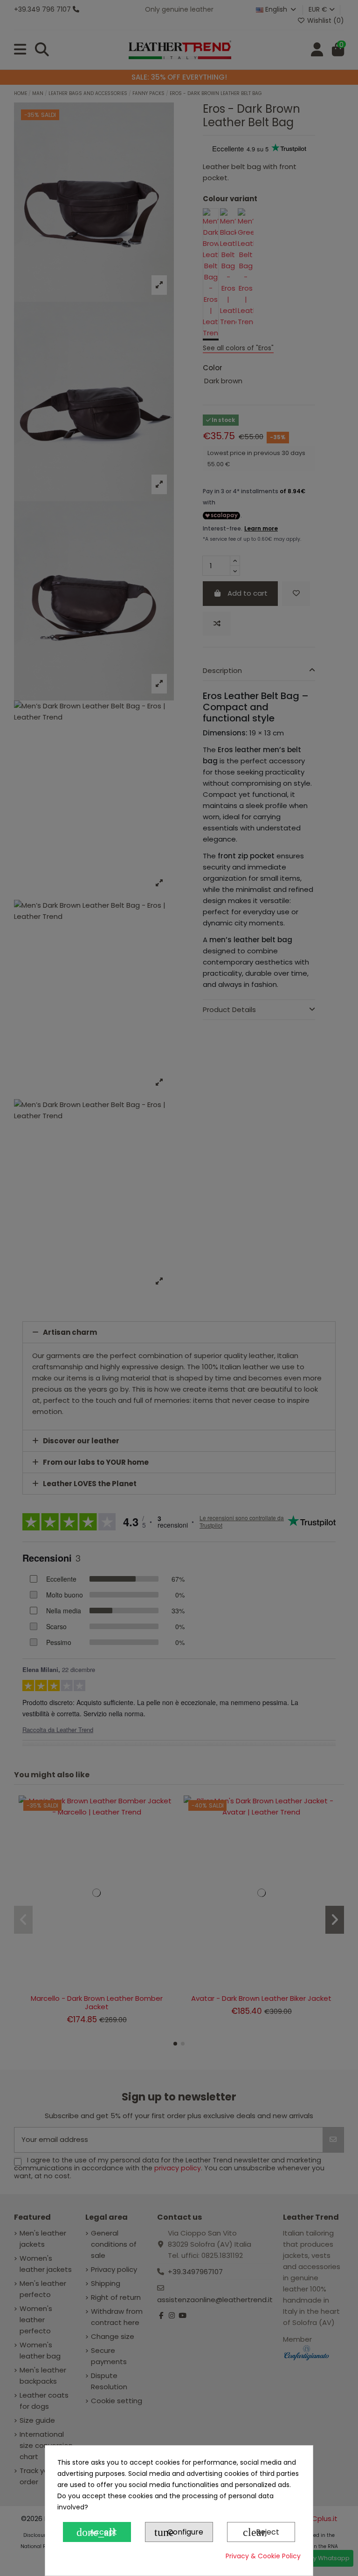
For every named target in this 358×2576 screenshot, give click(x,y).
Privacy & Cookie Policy (263, 2556)
